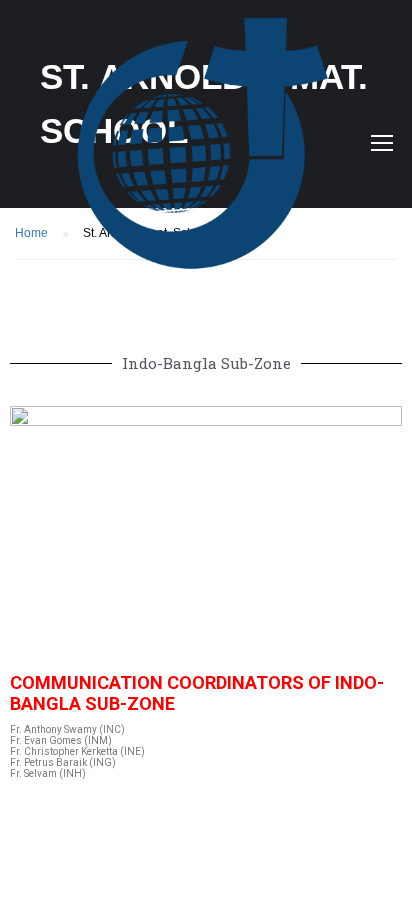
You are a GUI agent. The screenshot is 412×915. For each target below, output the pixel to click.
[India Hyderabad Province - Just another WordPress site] (213, 147)
